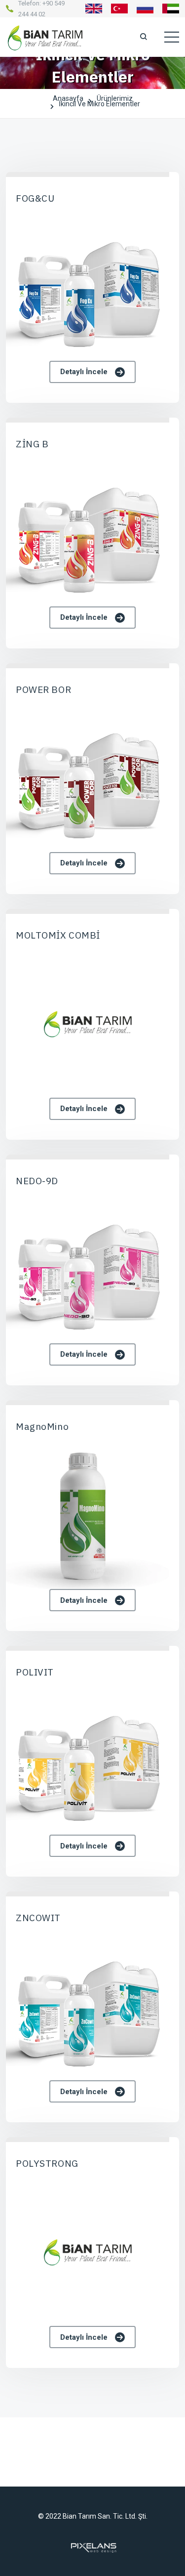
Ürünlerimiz (115, 100)
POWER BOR (43, 689)
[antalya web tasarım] (93, 2547)
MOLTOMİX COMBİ (58, 935)
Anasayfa (68, 100)
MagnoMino (42, 1426)
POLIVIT (35, 1672)
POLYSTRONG (47, 2163)
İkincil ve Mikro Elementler (99, 106)
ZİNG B (32, 444)
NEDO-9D (37, 1181)
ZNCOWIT (38, 1918)
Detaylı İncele (84, 372)
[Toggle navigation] (172, 37)
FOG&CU (35, 198)
